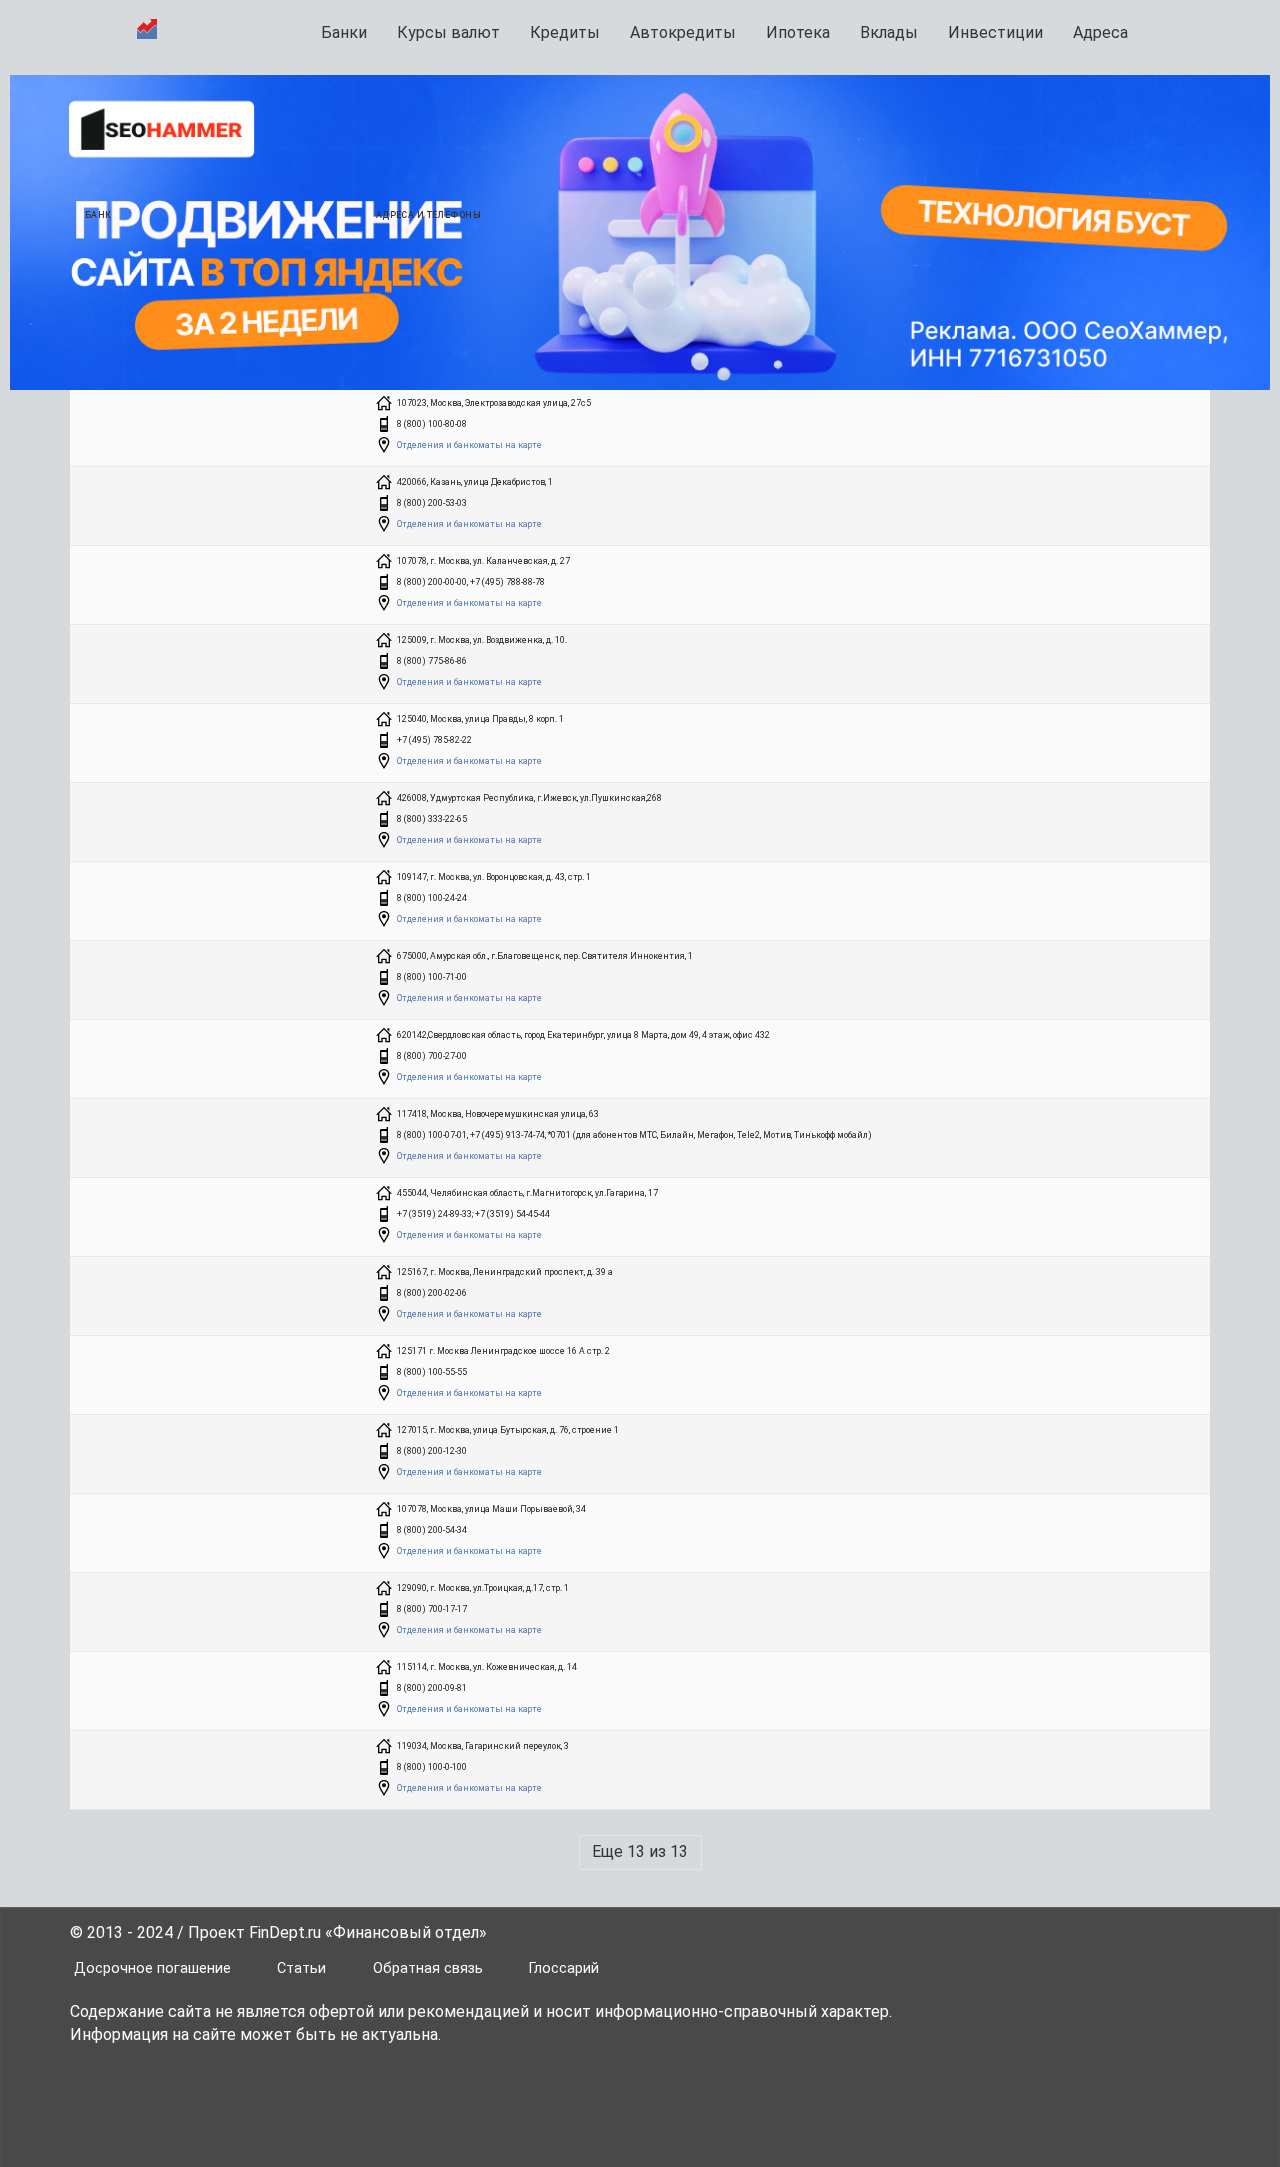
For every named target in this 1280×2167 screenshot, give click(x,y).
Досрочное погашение (152, 1968)
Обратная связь (428, 1968)
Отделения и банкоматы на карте (469, 445)
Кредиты (565, 32)
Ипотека (798, 32)
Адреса (1100, 32)
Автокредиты (683, 32)
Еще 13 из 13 (640, 1851)
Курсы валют (448, 32)
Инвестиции (995, 32)
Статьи (301, 1968)
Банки (344, 32)
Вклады (889, 32)
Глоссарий (564, 1968)
